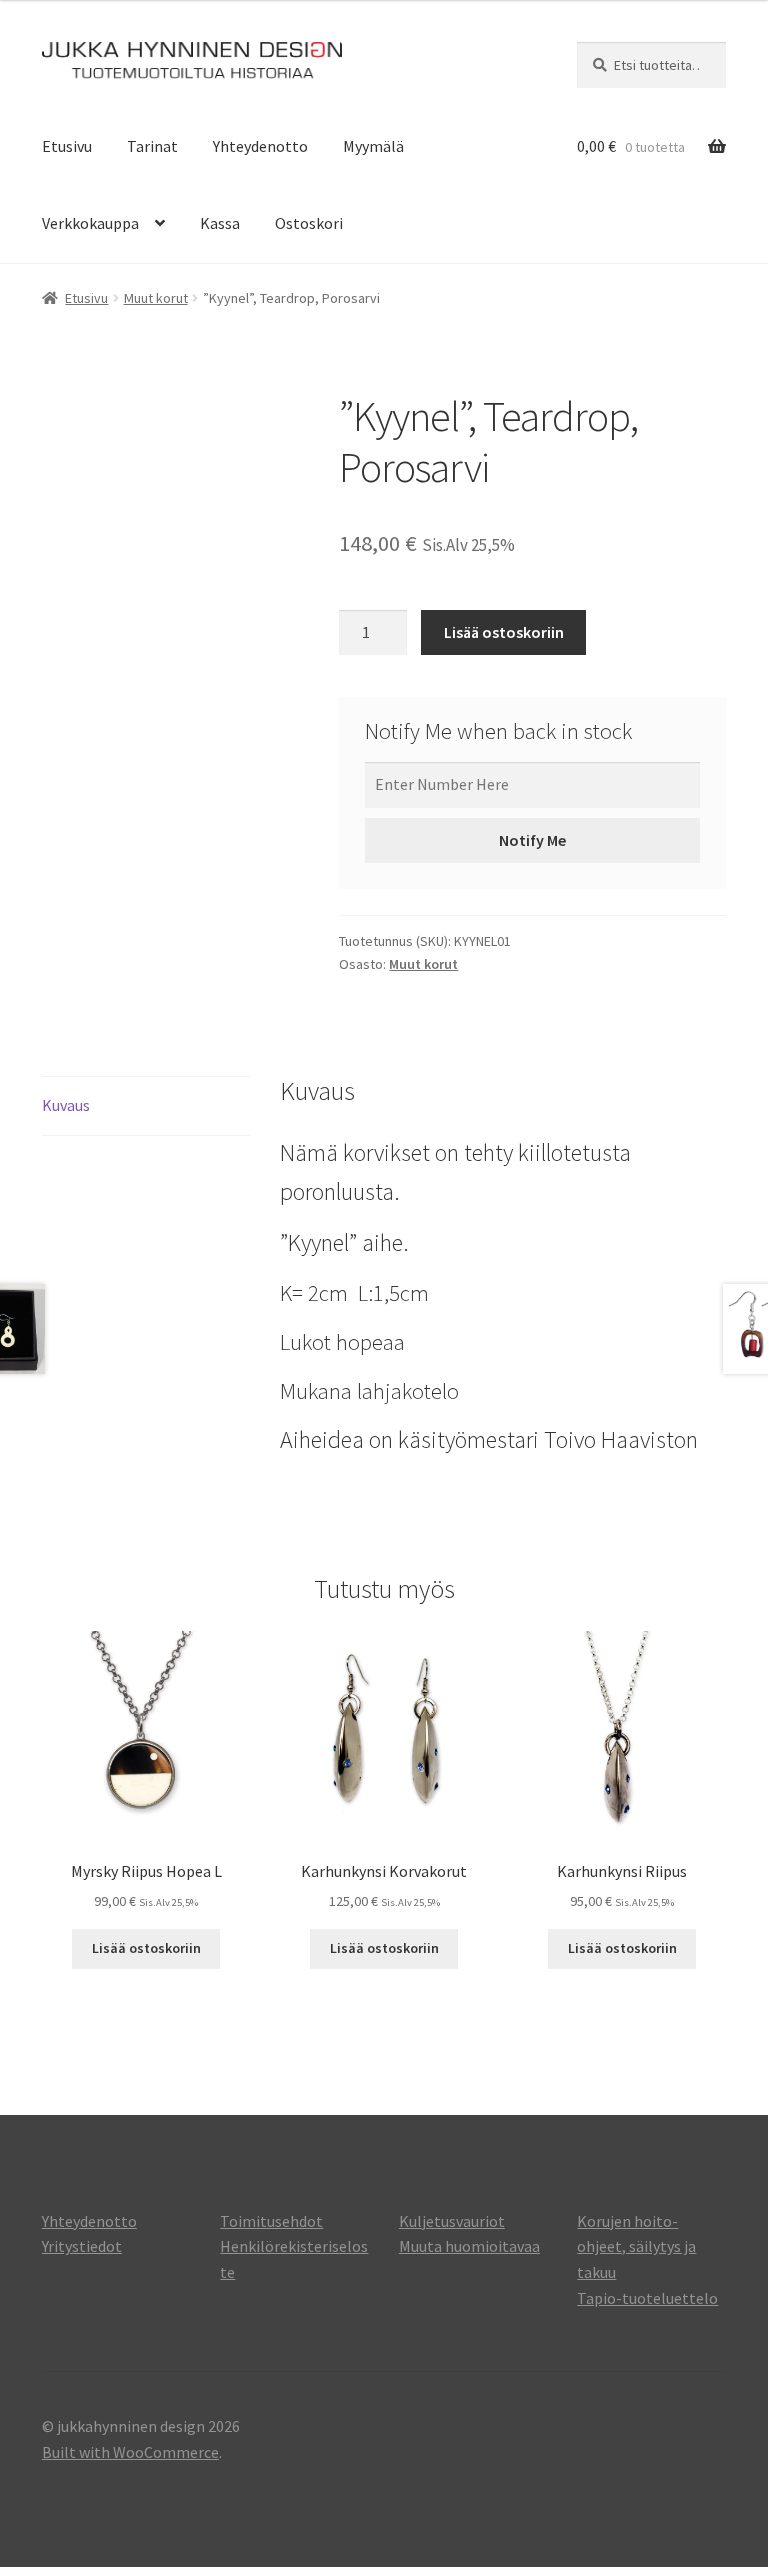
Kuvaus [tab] (66, 1105)
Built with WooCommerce (130, 2452)
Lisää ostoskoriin (504, 632)
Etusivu (67, 146)
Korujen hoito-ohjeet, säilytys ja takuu (636, 2247)
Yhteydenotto (260, 146)
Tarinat (152, 146)
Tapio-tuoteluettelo (647, 2298)
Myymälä (373, 146)
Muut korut (156, 298)
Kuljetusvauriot (452, 2221)
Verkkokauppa (90, 223)
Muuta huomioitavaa (469, 2246)
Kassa (220, 223)
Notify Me (532, 840)
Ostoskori (309, 223)
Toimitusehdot (271, 2221)
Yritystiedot (82, 2246)
